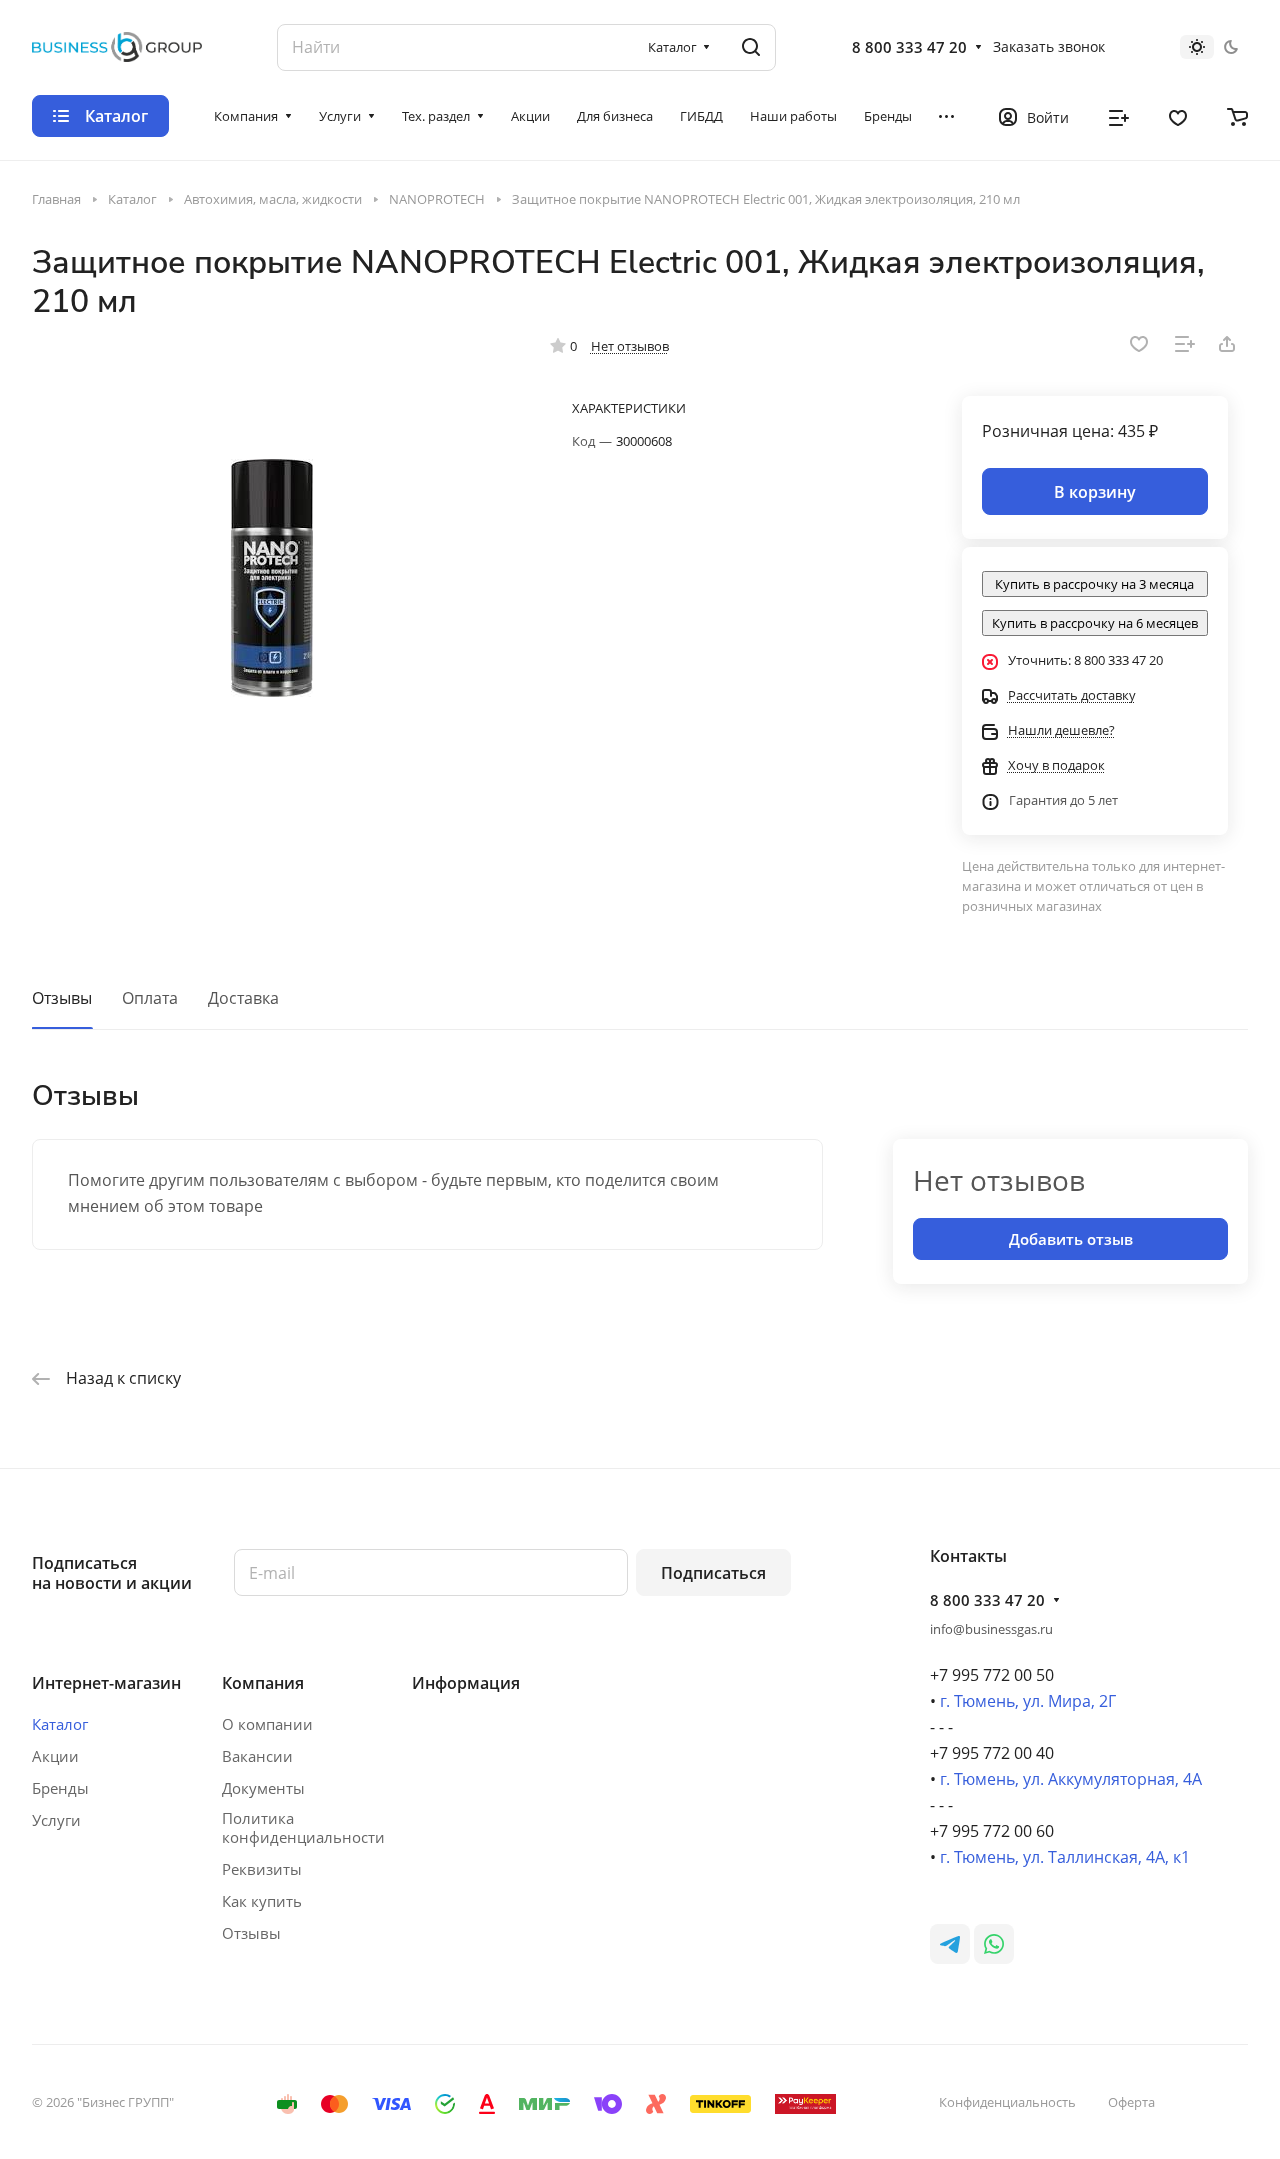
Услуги (56, 1820)
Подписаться (713, 1573)
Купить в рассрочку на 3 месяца (1094, 584)
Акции (55, 1756)
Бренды (60, 1788)
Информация (466, 1683)
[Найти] (751, 47)
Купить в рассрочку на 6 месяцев (1095, 623)
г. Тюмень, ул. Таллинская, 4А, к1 (1065, 1857)
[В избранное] (1139, 344)
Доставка (243, 998)
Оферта (1131, 2102)
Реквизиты (262, 1869)
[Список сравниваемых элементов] (1119, 116)
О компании (267, 1724)
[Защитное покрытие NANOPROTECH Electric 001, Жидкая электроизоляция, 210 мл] (271, 578)
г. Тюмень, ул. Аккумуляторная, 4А (1071, 1779)
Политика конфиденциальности (303, 1828)
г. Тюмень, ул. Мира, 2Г (1028, 1701)
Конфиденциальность (1007, 2102)
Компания (263, 1683)
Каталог (60, 1724)
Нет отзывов (630, 346)
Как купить (262, 1901)
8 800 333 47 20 (909, 47)
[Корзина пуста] (1237, 116)
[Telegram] (950, 1944)
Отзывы (62, 998)
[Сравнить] (1185, 344)
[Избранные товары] (1178, 116)
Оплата (150, 998)
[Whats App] (994, 1944)
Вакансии (257, 1756)
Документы (263, 1788)
